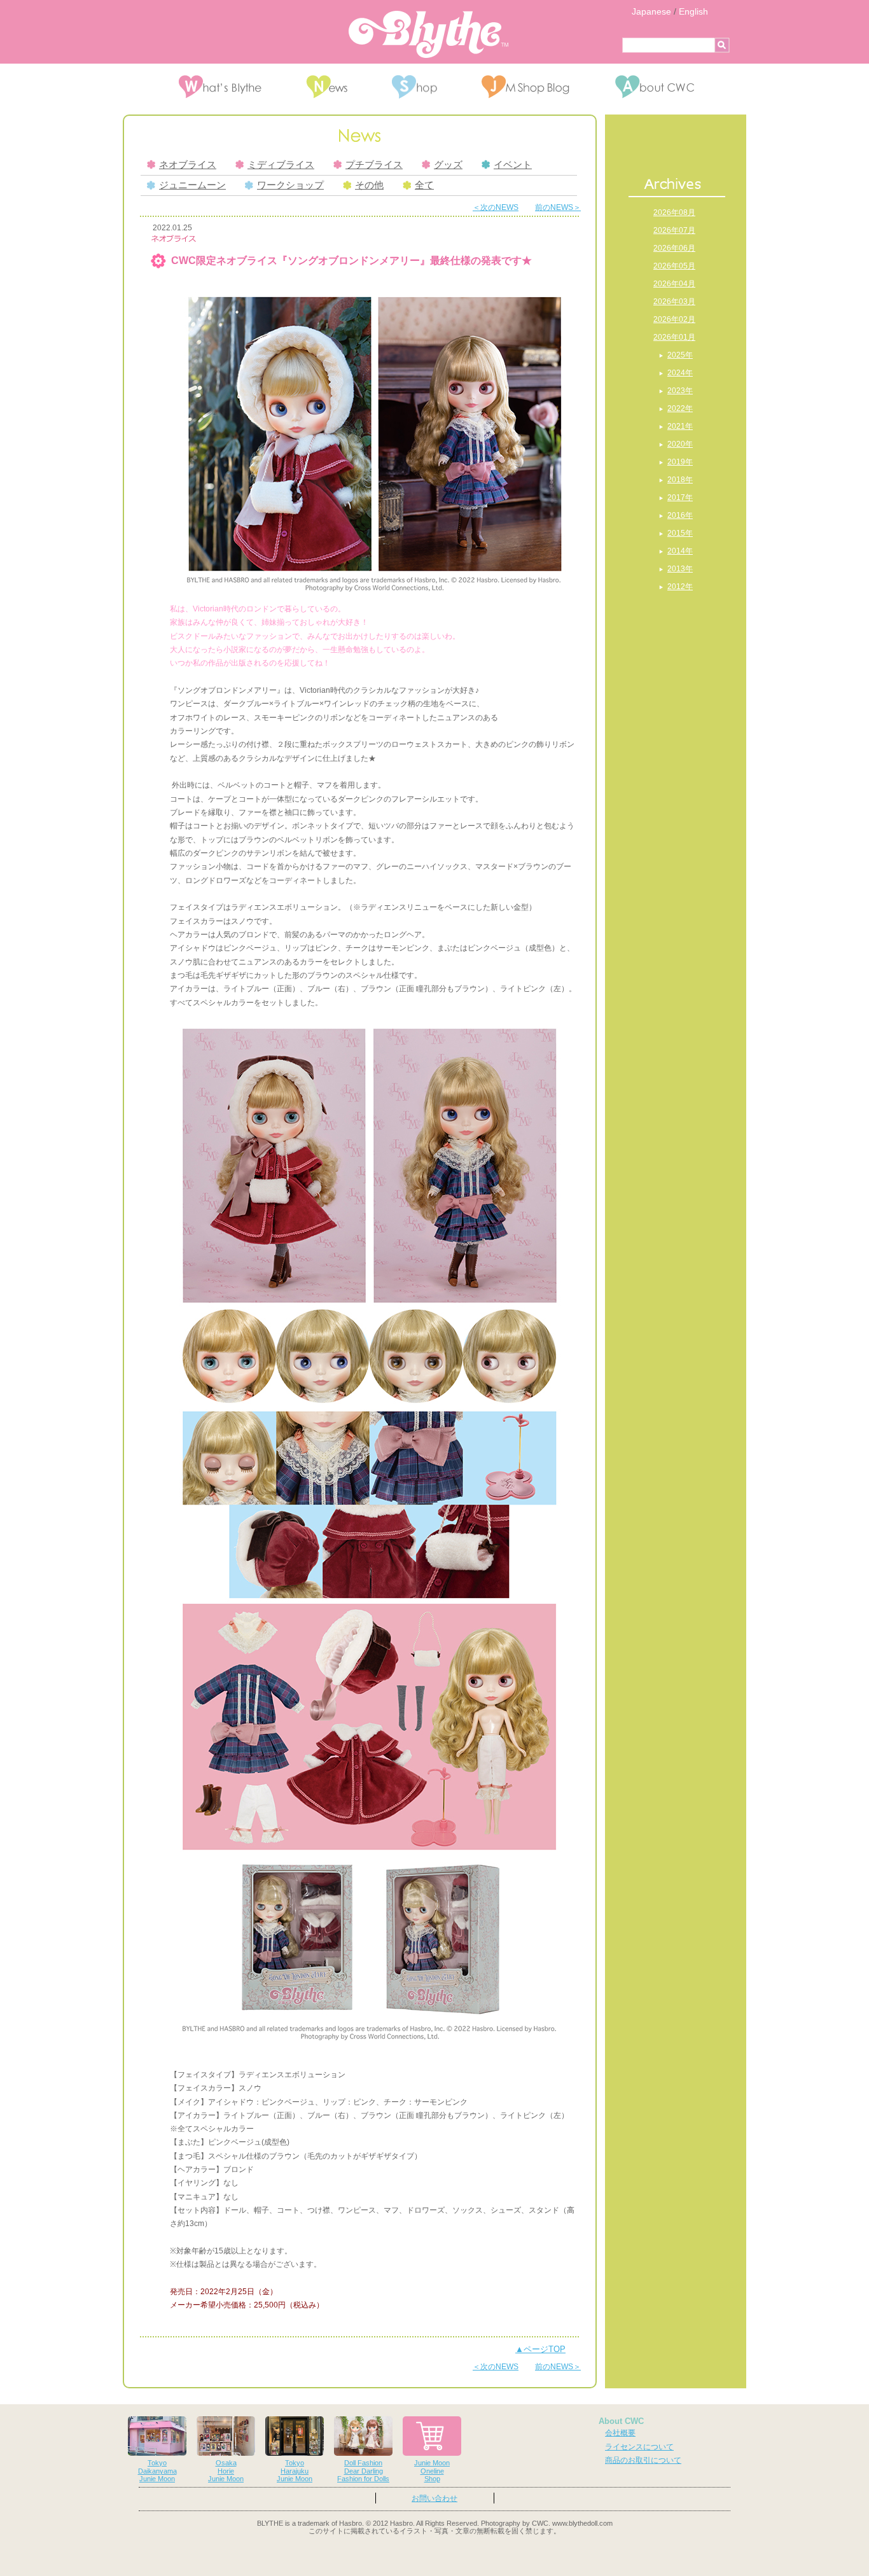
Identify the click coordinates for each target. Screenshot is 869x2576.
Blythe (428, 34)
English (693, 11)
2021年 (680, 426)
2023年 (680, 391)
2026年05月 (674, 266)
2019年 (680, 462)
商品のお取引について (643, 2460)
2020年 (680, 444)
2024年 (680, 373)
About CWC (621, 2421)
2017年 (680, 498)
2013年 (680, 569)
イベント (513, 165)
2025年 (680, 355)
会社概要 (620, 2433)
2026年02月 (674, 319)
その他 (369, 185)
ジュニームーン (192, 185)
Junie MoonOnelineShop (432, 2471)
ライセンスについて (639, 2447)
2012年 (680, 587)
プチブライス (374, 165)
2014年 (680, 551)
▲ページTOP (540, 2349)
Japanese (651, 11)
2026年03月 (674, 302)
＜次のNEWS (496, 207)
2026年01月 (674, 337)
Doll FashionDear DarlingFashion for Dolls (363, 2471)
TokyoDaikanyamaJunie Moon (157, 2471)
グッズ (448, 165)
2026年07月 (674, 230)
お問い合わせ (434, 2498)
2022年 (680, 408)
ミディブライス (281, 165)
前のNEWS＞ (558, 207)
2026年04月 (674, 284)
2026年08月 (674, 212)
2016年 (680, 515)
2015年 (680, 533)
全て (424, 185)
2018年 (680, 480)
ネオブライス (188, 165)
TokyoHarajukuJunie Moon (295, 2471)
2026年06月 (674, 248)
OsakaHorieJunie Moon (226, 2471)
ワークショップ (290, 185)
